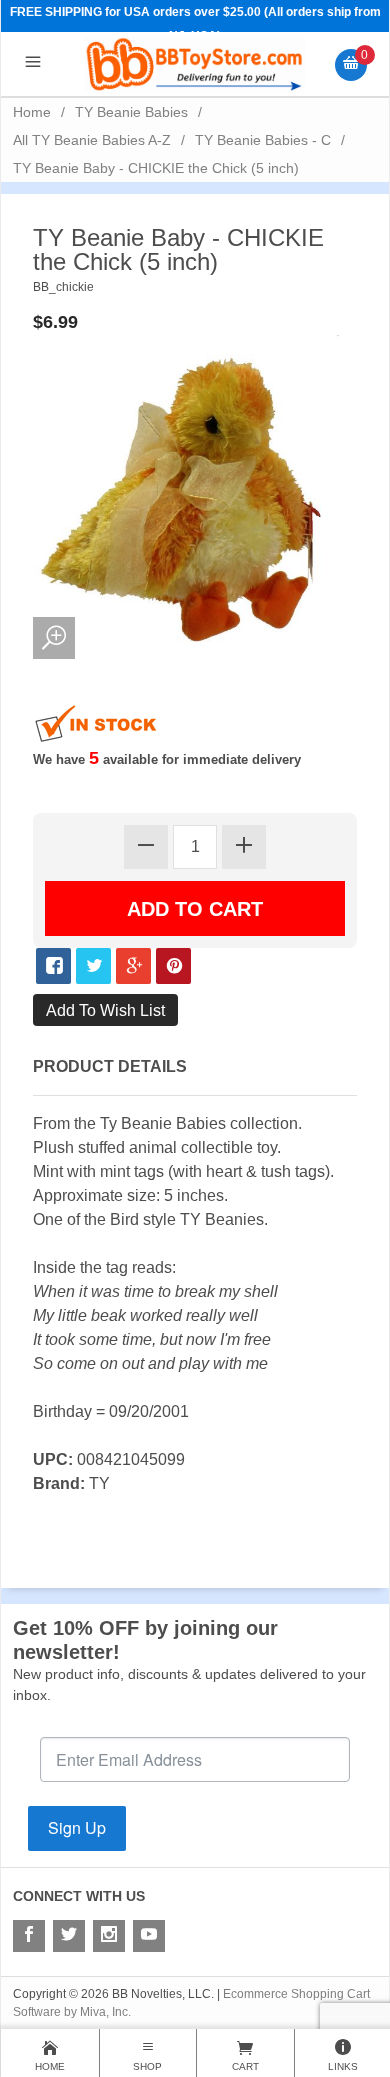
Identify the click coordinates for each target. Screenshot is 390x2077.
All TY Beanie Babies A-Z (92, 140)
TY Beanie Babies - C (263, 140)
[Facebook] (29, 1936)
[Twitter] (69, 1936)
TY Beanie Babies (131, 112)
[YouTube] (149, 1936)
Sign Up (77, 1827)
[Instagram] (109, 1936)
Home (32, 112)
